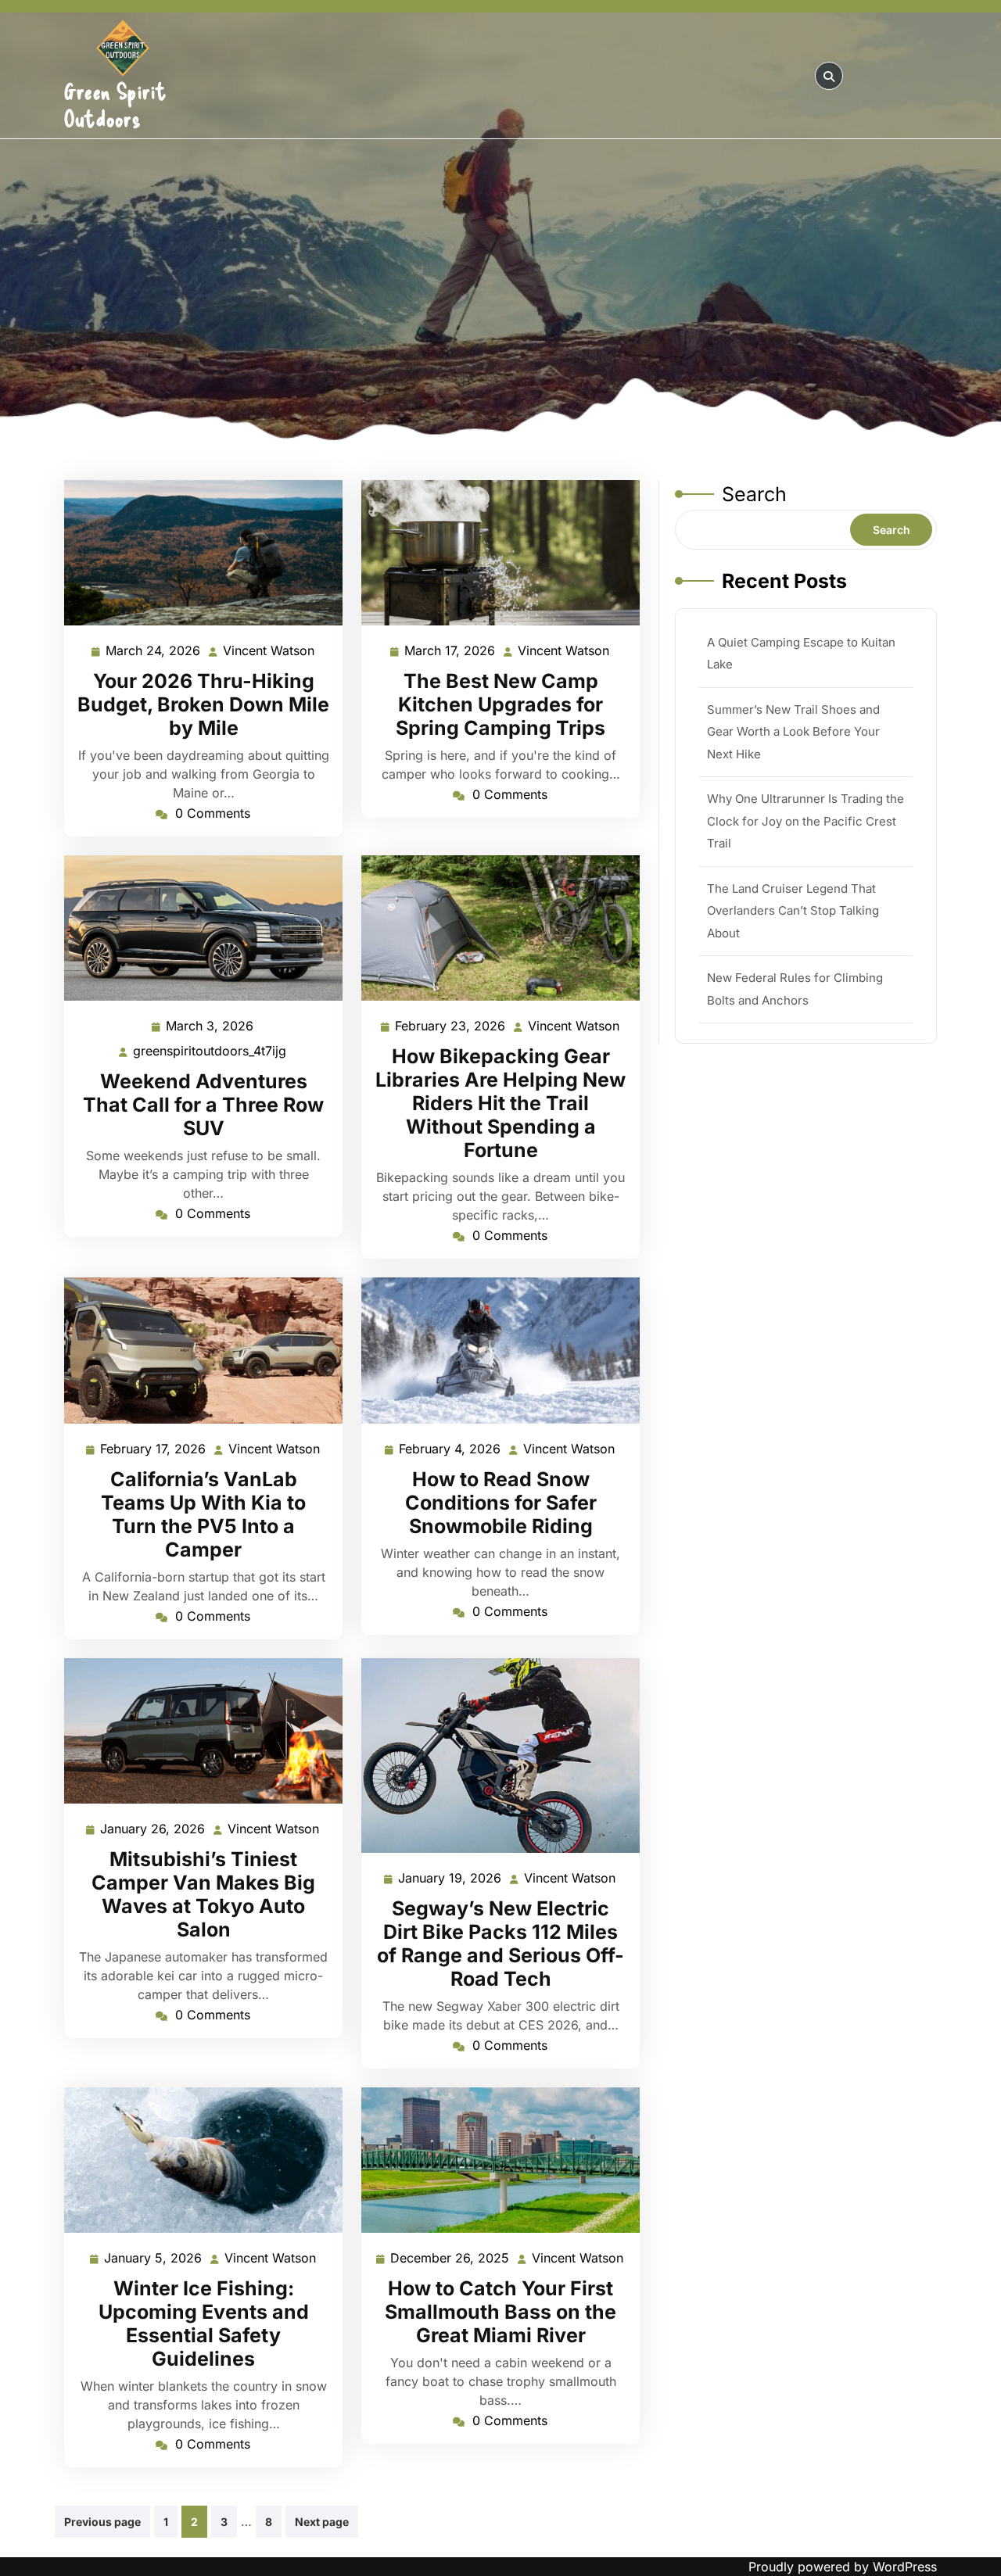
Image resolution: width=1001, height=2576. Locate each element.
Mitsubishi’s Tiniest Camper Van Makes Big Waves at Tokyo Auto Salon (203, 1894)
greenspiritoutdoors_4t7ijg (210, 1051)
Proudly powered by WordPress (843, 2567)
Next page (322, 2522)
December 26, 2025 (450, 2259)
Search (754, 494)
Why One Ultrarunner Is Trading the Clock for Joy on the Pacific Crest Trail (805, 821)
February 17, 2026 (154, 1450)
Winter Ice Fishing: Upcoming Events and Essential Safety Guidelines (204, 2323)
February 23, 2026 (451, 1027)
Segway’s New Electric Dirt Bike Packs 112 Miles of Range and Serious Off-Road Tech (500, 1944)
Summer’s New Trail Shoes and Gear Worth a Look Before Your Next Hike (793, 732)
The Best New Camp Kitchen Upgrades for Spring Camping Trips (500, 704)
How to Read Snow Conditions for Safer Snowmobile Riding (501, 1503)
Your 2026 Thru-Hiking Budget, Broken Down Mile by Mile (203, 704)
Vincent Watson (269, 652)
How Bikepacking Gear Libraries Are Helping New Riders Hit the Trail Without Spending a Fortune (500, 1103)
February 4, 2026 (450, 1450)
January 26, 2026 (153, 1830)
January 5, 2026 (154, 2259)
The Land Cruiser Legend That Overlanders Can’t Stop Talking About (793, 911)
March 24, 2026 (154, 652)
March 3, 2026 (210, 1027)
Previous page (102, 2522)
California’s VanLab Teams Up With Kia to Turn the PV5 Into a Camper (203, 1514)
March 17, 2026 (450, 652)
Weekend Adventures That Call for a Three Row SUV (203, 1105)
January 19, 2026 (450, 1879)
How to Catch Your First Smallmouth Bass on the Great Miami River (500, 2312)
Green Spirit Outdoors (115, 104)
